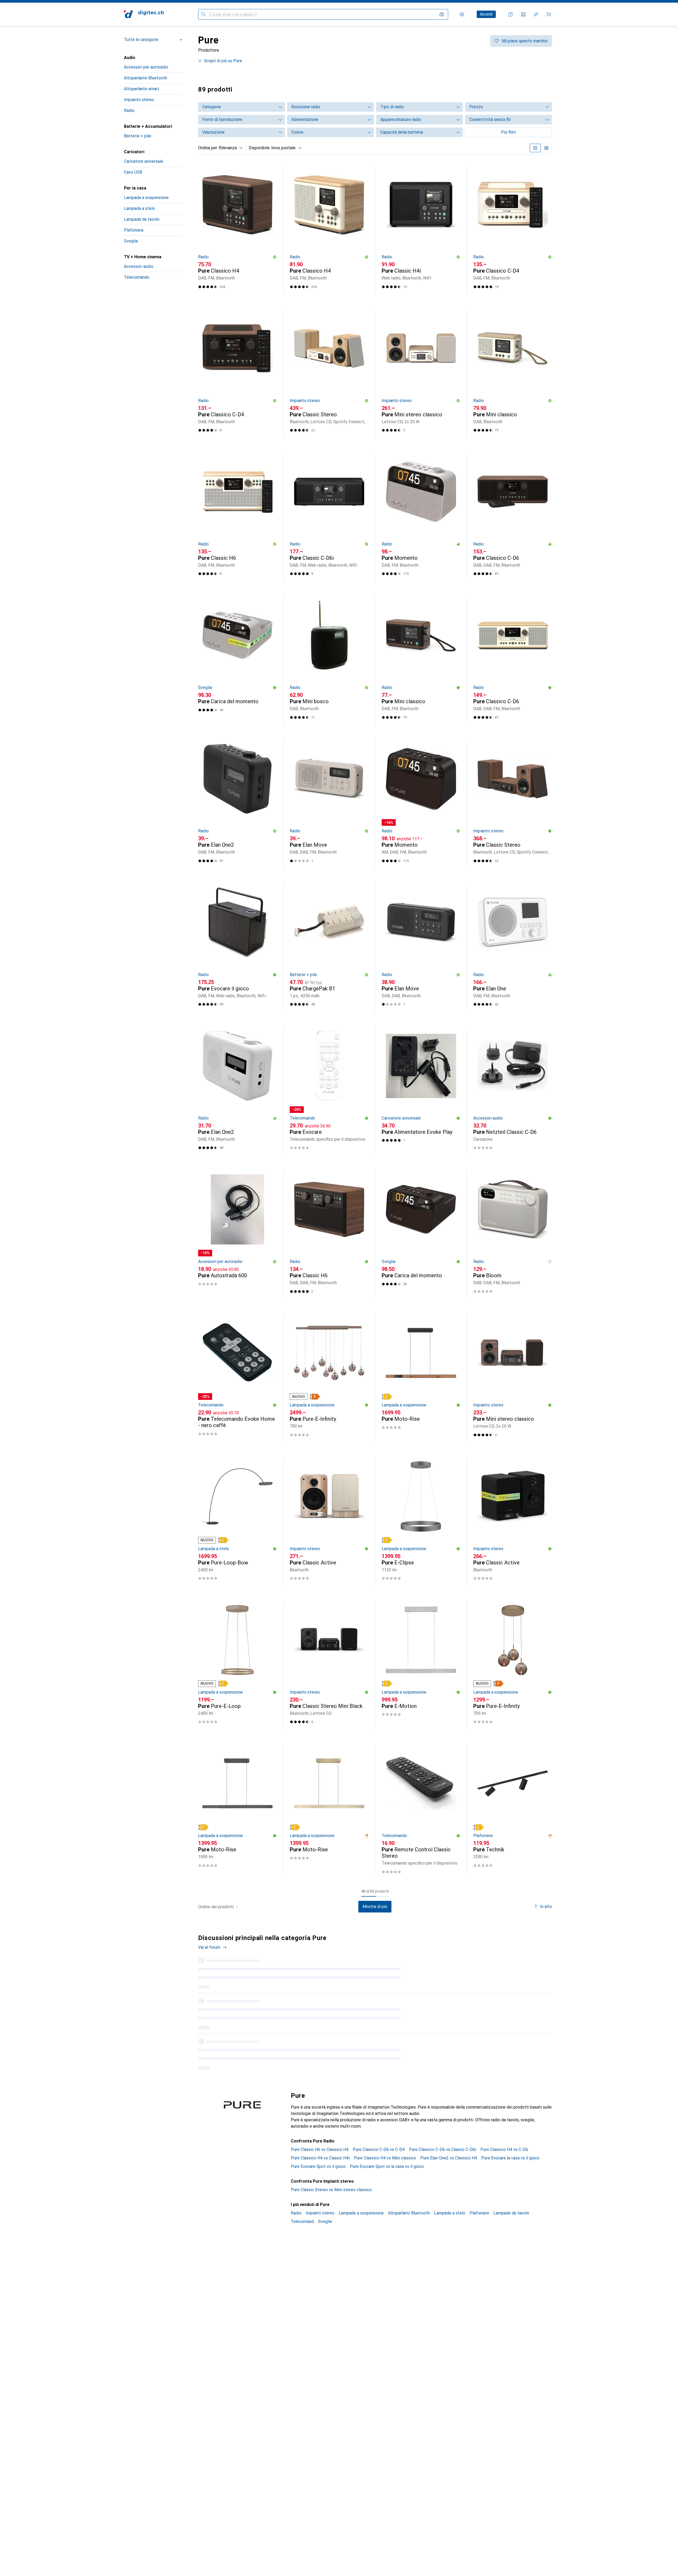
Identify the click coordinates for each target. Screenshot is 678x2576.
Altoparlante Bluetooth (146, 78)
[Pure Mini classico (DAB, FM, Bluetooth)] (421, 660)
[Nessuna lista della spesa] (536, 14)
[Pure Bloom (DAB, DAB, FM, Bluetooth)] (513, 1234)
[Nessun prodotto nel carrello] (549, 14)
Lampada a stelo (139, 208)
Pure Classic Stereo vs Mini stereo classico (331, 2177)
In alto (546, 1907)
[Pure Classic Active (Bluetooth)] (329, 1521)
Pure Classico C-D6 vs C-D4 (379, 2137)
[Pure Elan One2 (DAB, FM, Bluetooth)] (237, 804)
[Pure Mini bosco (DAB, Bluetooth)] (329, 660)
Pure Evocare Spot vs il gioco (318, 2154)
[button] (275, 257)
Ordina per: (208, 148)
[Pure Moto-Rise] (421, 1378)
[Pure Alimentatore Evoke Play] (421, 1091)
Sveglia (131, 241)
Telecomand (302, 2209)
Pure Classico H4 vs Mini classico (385, 2145)
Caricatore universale (144, 161)
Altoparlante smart (142, 89)
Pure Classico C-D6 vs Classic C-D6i (443, 2137)
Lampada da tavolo (142, 219)
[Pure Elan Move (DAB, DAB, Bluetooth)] (421, 947)
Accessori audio (139, 266)
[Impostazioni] (462, 14)
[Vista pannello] (535, 148)
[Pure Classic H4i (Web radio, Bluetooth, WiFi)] (421, 230)
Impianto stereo (139, 100)
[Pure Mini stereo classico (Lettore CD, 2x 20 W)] (421, 373)
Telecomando (137, 277)
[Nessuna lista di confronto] (523, 14)
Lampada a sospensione (146, 198)
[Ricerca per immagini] (442, 14)
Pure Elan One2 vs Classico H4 (449, 2145)
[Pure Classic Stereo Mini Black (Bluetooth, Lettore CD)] (329, 1665)
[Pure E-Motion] (421, 1665)
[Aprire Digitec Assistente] (511, 14)
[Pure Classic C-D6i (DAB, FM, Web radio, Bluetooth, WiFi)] (329, 517)
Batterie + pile (138, 136)
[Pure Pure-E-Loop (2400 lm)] (237, 1665)
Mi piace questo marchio (525, 41)
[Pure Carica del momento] (237, 660)
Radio (129, 110)
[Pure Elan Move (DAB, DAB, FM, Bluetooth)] (329, 804)
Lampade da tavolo (511, 2200)
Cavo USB (133, 172)
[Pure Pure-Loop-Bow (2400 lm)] (237, 1521)
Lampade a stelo (450, 2200)
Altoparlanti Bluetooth (409, 2200)
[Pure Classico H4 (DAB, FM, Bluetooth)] (237, 230)
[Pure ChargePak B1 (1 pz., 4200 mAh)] (329, 947)
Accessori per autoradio (146, 67)
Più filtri (508, 132)
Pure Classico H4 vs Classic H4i (320, 2145)
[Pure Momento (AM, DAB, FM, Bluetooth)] (421, 804)
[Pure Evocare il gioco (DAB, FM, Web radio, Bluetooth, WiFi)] (237, 947)
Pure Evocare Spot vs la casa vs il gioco (387, 2154)
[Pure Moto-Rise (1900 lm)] (237, 1809)
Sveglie (325, 2209)
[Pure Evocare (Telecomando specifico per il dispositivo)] (329, 1091)
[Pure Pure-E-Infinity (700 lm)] (329, 1378)
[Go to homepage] (144, 14)
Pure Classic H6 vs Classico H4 (320, 2137)
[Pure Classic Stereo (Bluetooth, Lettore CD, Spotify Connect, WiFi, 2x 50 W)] (329, 373)
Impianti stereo (320, 2200)
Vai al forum (209, 1947)
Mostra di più (375, 1907)
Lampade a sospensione (361, 2200)
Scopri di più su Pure (223, 61)
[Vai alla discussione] (375, 1974)
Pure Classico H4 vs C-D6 (504, 2137)
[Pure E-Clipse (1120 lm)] (421, 1521)
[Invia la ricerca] (203, 14)
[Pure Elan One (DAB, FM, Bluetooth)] (513, 947)
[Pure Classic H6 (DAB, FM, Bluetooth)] (237, 517)
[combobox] (229, 148)
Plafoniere (479, 2200)
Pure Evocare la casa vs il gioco (510, 2145)
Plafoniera (134, 230)
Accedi (486, 14)
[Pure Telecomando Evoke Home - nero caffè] (237, 1378)
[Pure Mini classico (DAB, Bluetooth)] (513, 373)
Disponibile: (260, 148)
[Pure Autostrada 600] (237, 1234)
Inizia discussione (531, 1942)
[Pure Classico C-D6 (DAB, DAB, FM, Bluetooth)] (513, 517)
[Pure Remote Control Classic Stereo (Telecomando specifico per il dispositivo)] (421, 1809)
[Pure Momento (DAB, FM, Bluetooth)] (421, 517)
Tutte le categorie (141, 40)
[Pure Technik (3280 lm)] (513, 1809)
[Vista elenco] (546, 148)
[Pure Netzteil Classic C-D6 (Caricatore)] (513, 1091)
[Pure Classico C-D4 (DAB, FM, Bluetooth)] (513, 230)
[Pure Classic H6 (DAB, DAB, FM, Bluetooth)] (329, 1234)
